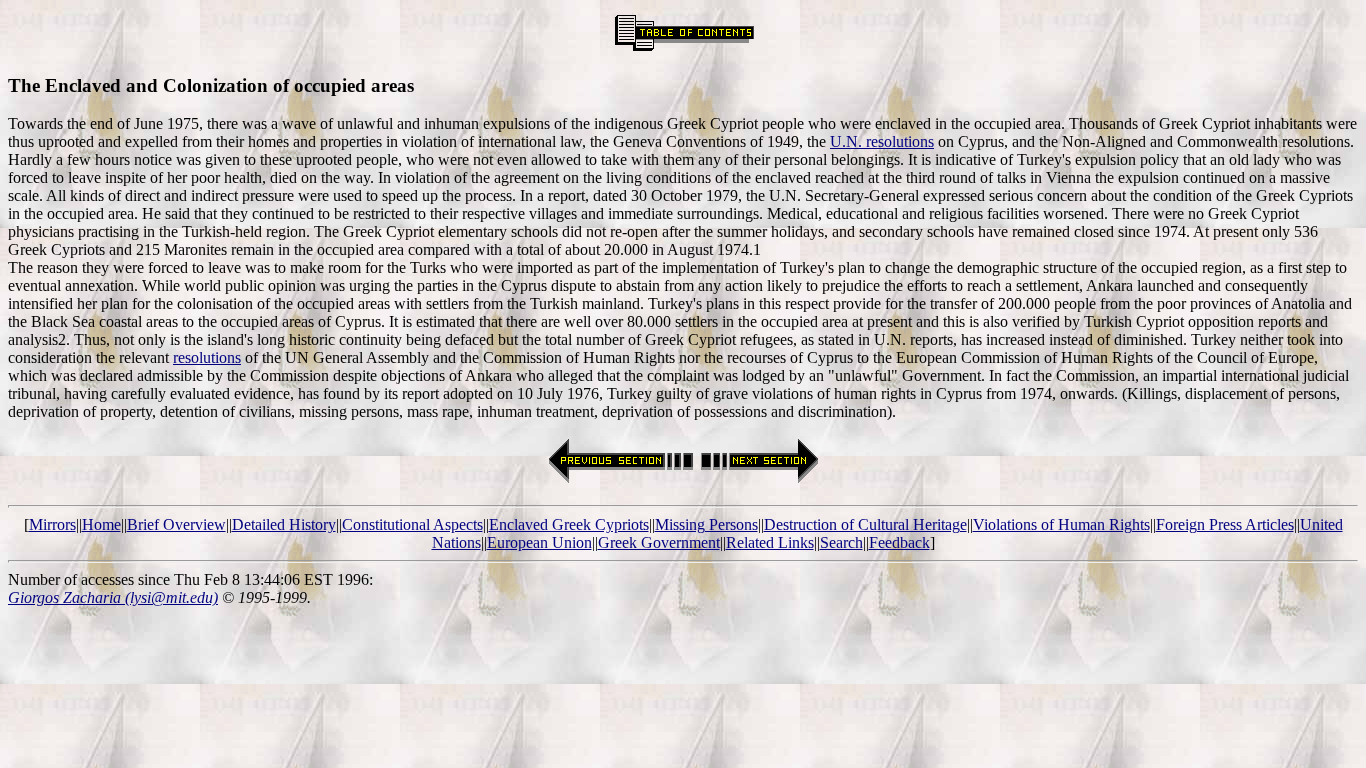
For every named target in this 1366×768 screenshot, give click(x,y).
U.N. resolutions (882, 141)
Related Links (770, 542)
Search (841, 542)
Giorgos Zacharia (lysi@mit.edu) (113, 597)
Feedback (899, 542)
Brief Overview (176, 524)
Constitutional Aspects (412, 524)
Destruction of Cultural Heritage (865, 524)
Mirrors (52, 524)
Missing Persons (706, 524)
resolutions (207, 357)
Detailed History (284, 524)
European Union (539, 542)
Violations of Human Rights (1061, 524)
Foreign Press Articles (1225, 524)
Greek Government (659, 542)
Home (101, 524)
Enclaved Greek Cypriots (569, 524)
